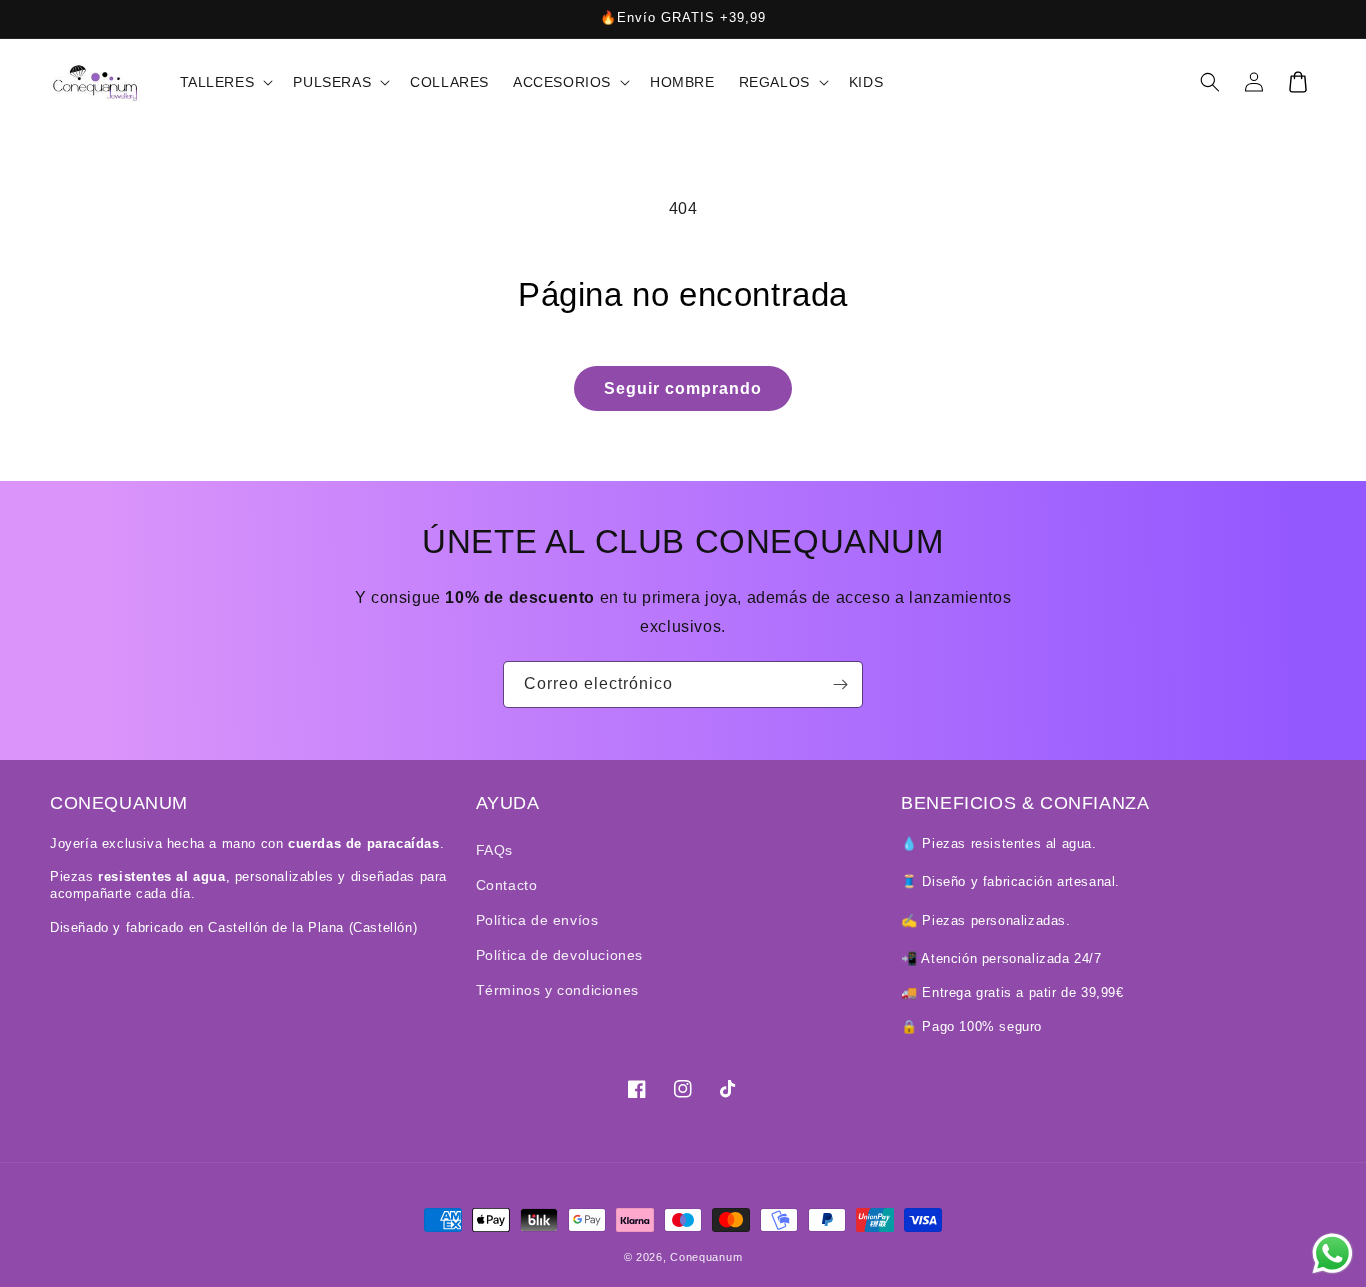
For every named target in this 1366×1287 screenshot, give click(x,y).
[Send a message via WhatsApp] (1332, 1253)
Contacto (507, 885)
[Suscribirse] (840, 684)
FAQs (494, 850)
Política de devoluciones (559, 955)
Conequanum (706, 1257)
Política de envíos (537, 920)
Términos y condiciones (557, 990)
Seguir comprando (683, 388)
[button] (225, 82)
